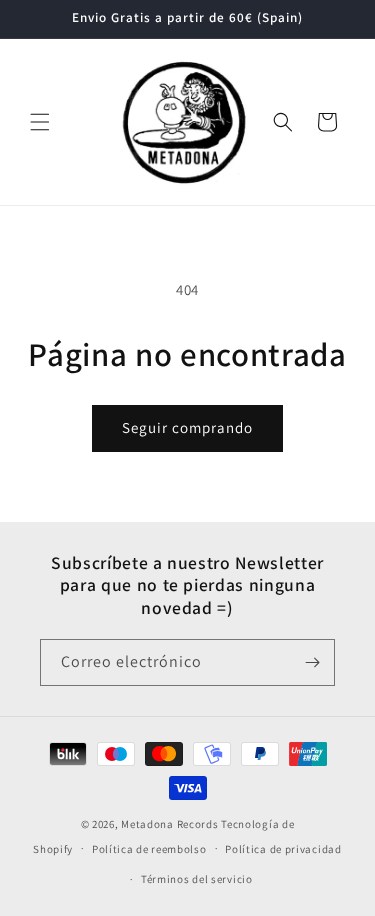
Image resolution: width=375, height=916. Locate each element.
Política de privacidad (283, 849)
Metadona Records (169, 824)
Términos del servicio (197, 879)
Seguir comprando (187, 427)
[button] (40, 122)
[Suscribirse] (312, 662)
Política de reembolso (149, 849)
